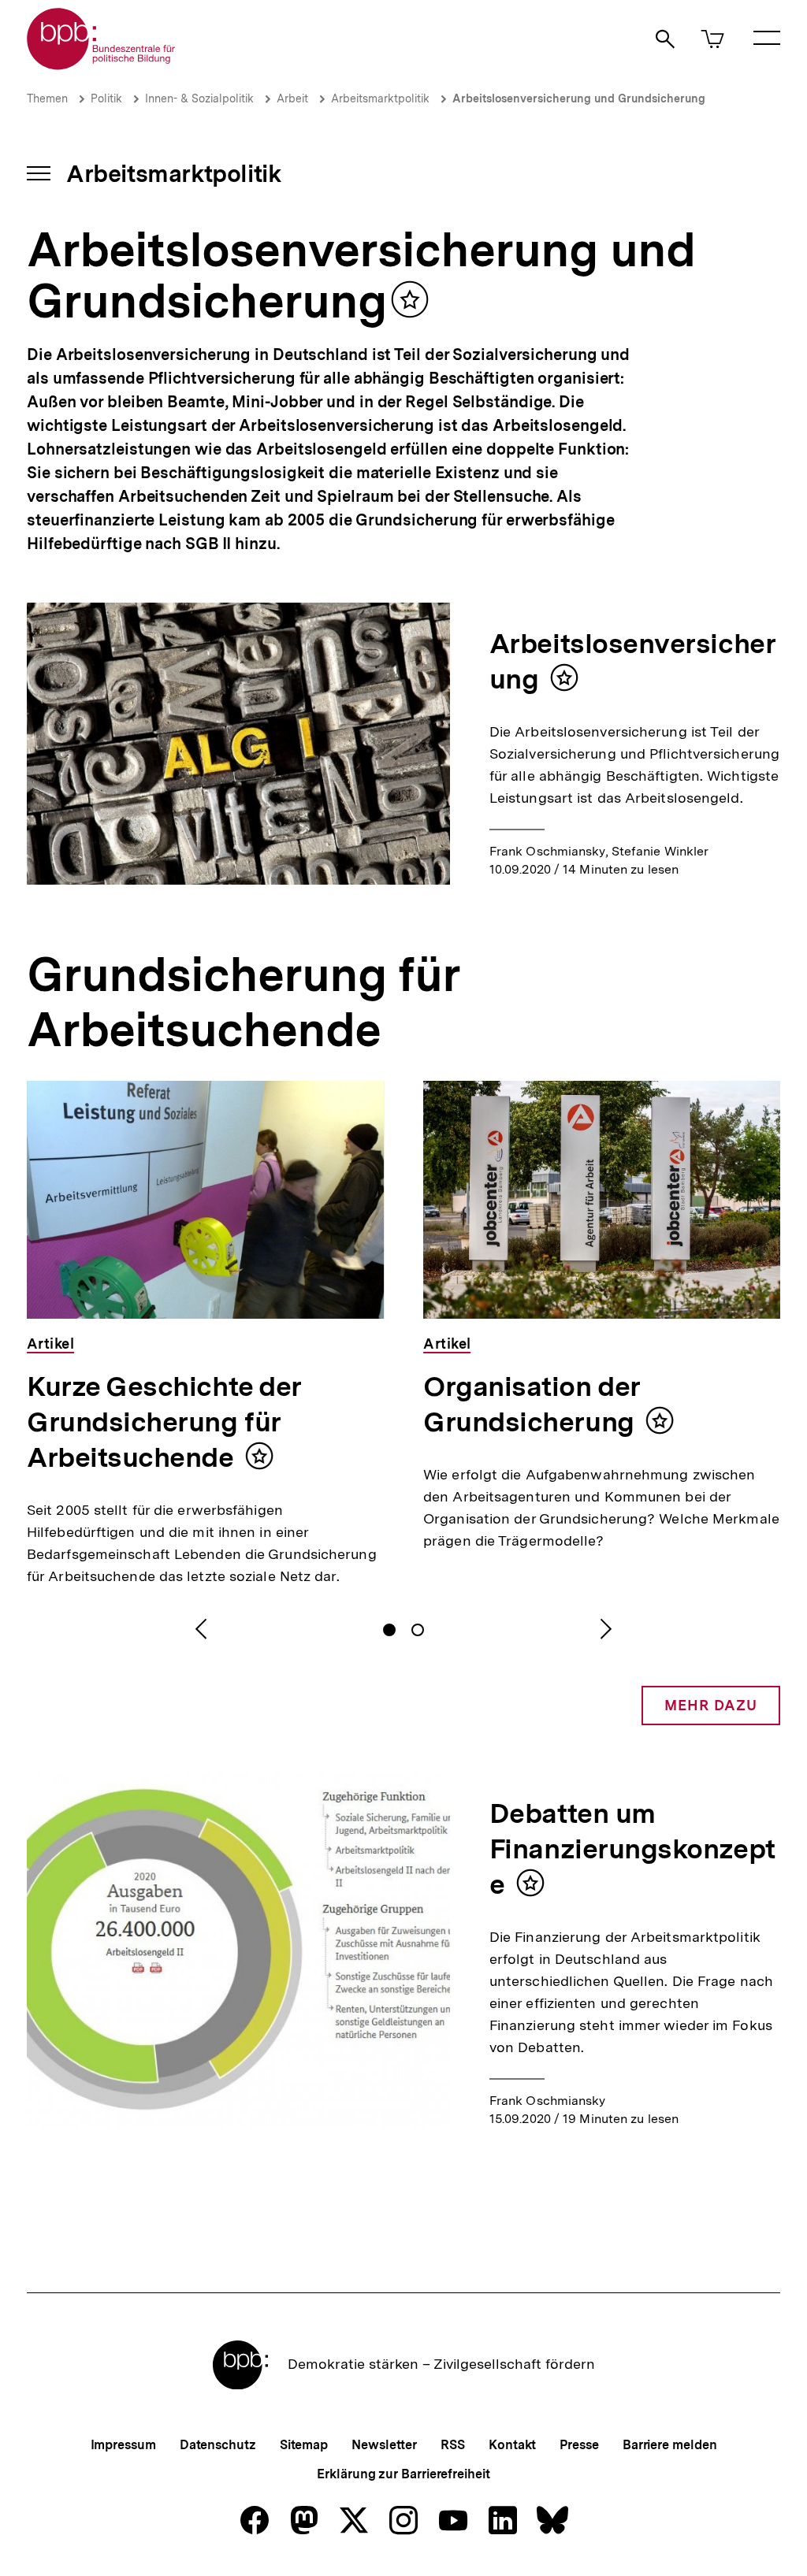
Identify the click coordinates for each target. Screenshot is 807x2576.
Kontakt (512, 2445)
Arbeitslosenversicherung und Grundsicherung (579, 98)
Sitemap (304, 2445)
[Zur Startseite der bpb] (102, 65)
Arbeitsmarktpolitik (380, 98)
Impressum (123, 2445)
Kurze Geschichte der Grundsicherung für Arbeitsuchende (164, 1422)
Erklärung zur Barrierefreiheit (403, 2474)
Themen (47, 98)
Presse (579, 2445)
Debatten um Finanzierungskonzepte (632, 1849)
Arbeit (292, 98)
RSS (453, 2445)
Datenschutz (218, 2445)
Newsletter (384, 2445)
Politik (106, 98)
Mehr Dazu (711, 1705)
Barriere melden (670, 2445)
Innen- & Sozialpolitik (199, 98)
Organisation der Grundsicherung (532, 1404)
